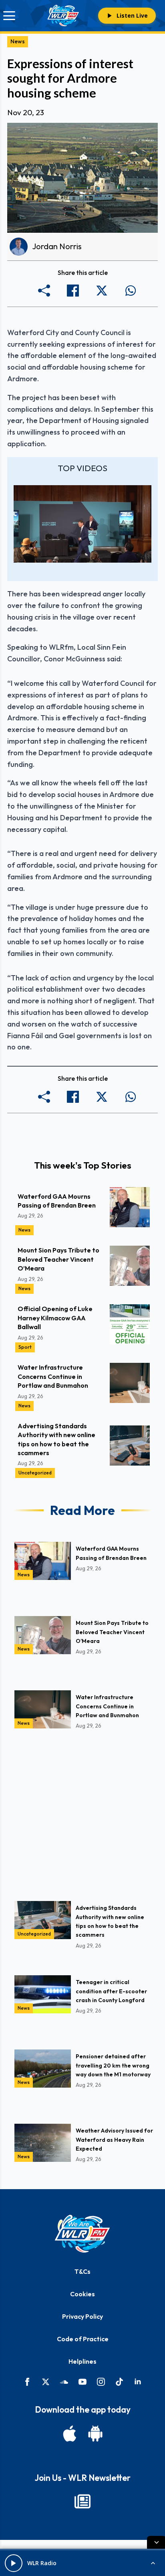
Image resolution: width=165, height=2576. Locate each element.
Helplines (82, 2361)
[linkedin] (138, 2382)
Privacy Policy (82, 2316)
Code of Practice (83, 2339)
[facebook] (27, 2382)
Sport (25, 1347)
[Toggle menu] (9, 16)
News (18, 41)
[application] (82, 524)
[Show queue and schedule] (153, 2563)
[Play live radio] (14, 2563)
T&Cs (82, 2271)
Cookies (82, 2294)
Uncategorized (35, 1473)
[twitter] (46, 2382)
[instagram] (101, 2382)
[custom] (64, 2382)
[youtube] (82, 2382)
